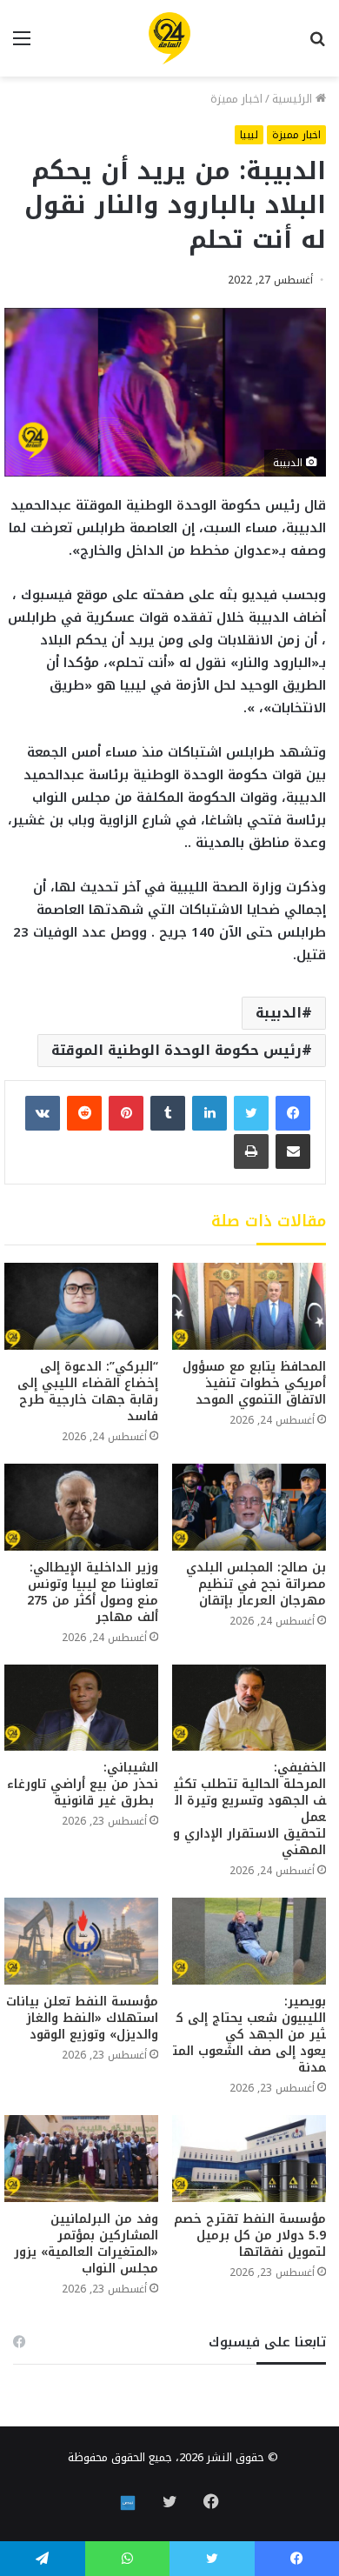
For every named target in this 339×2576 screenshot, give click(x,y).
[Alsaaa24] (169, 38)
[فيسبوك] (293, 1113)
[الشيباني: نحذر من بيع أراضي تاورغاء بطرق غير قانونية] (81, 1708)
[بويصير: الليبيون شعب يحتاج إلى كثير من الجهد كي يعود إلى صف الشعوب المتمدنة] (249, 1941)
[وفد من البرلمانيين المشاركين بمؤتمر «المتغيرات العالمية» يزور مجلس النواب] (81, 2159)
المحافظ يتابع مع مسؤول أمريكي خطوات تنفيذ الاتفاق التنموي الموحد (254, 1383)
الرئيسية (294, 99)
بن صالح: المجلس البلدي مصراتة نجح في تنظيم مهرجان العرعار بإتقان (256, 1584)
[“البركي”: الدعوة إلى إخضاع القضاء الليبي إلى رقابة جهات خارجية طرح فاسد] (81, 1306)
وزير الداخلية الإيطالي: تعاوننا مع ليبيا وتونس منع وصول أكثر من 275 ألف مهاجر (93, 1592)
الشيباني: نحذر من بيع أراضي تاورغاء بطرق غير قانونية (83, 1784)
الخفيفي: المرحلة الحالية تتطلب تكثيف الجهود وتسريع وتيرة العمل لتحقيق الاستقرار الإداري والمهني (249, 1809)
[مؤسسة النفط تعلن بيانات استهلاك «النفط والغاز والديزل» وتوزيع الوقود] (81, 1941)
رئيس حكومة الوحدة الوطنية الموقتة (176, 1050)
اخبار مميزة (236, 99)
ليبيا (249, 135)
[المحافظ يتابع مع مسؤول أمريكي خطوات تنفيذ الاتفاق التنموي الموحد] (249, 1306)
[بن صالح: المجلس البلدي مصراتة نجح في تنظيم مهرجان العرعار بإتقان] (249, 1507)
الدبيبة (279, 1013)
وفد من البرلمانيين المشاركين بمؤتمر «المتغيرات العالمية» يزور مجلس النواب (86, 2244)
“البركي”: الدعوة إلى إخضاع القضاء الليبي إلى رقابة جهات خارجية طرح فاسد (88, 1391)
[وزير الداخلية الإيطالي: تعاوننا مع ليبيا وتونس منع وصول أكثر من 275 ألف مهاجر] (81, 1507)
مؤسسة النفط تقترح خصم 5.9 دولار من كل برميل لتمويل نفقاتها (250, 2236)
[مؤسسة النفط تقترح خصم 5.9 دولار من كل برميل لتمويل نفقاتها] (249, 2159)
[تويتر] (251, 1113)
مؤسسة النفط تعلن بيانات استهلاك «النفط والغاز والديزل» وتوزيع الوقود (82, 2018)
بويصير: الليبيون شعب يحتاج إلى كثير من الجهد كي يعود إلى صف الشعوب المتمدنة (249, 2035)
